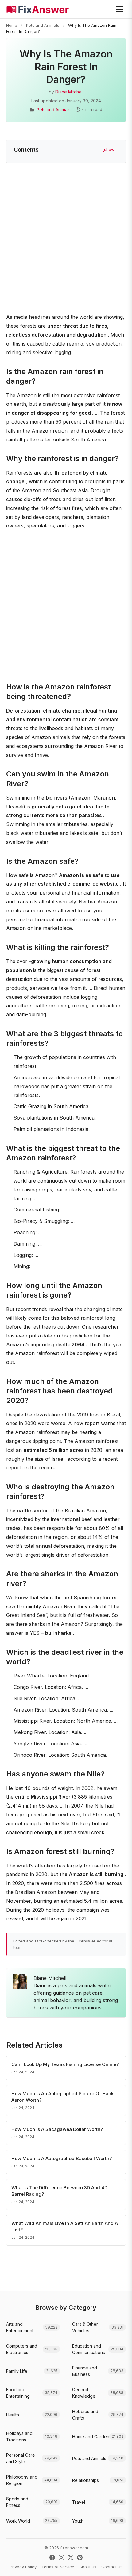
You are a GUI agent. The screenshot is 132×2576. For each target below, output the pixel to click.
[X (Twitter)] (71, 2558)
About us (88, 2567)
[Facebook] (52, 2558)
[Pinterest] (80, 2558)
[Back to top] (118, 2565)
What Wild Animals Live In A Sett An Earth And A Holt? (65, 2226)
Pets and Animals (43, 25)
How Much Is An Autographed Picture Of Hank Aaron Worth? (62, 2097)
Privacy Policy (23, 2567)
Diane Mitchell (69, 92)
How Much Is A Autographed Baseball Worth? (62, 2158)
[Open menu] (120, 9)
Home (12, 25)
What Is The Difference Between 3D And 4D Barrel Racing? (59, 2191)
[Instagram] (61, 2558)
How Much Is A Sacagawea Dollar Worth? (57, 2129)
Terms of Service (58, 2567)
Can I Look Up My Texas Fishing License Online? (65, 2064)
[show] (109, 149)
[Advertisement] (66, 239)
